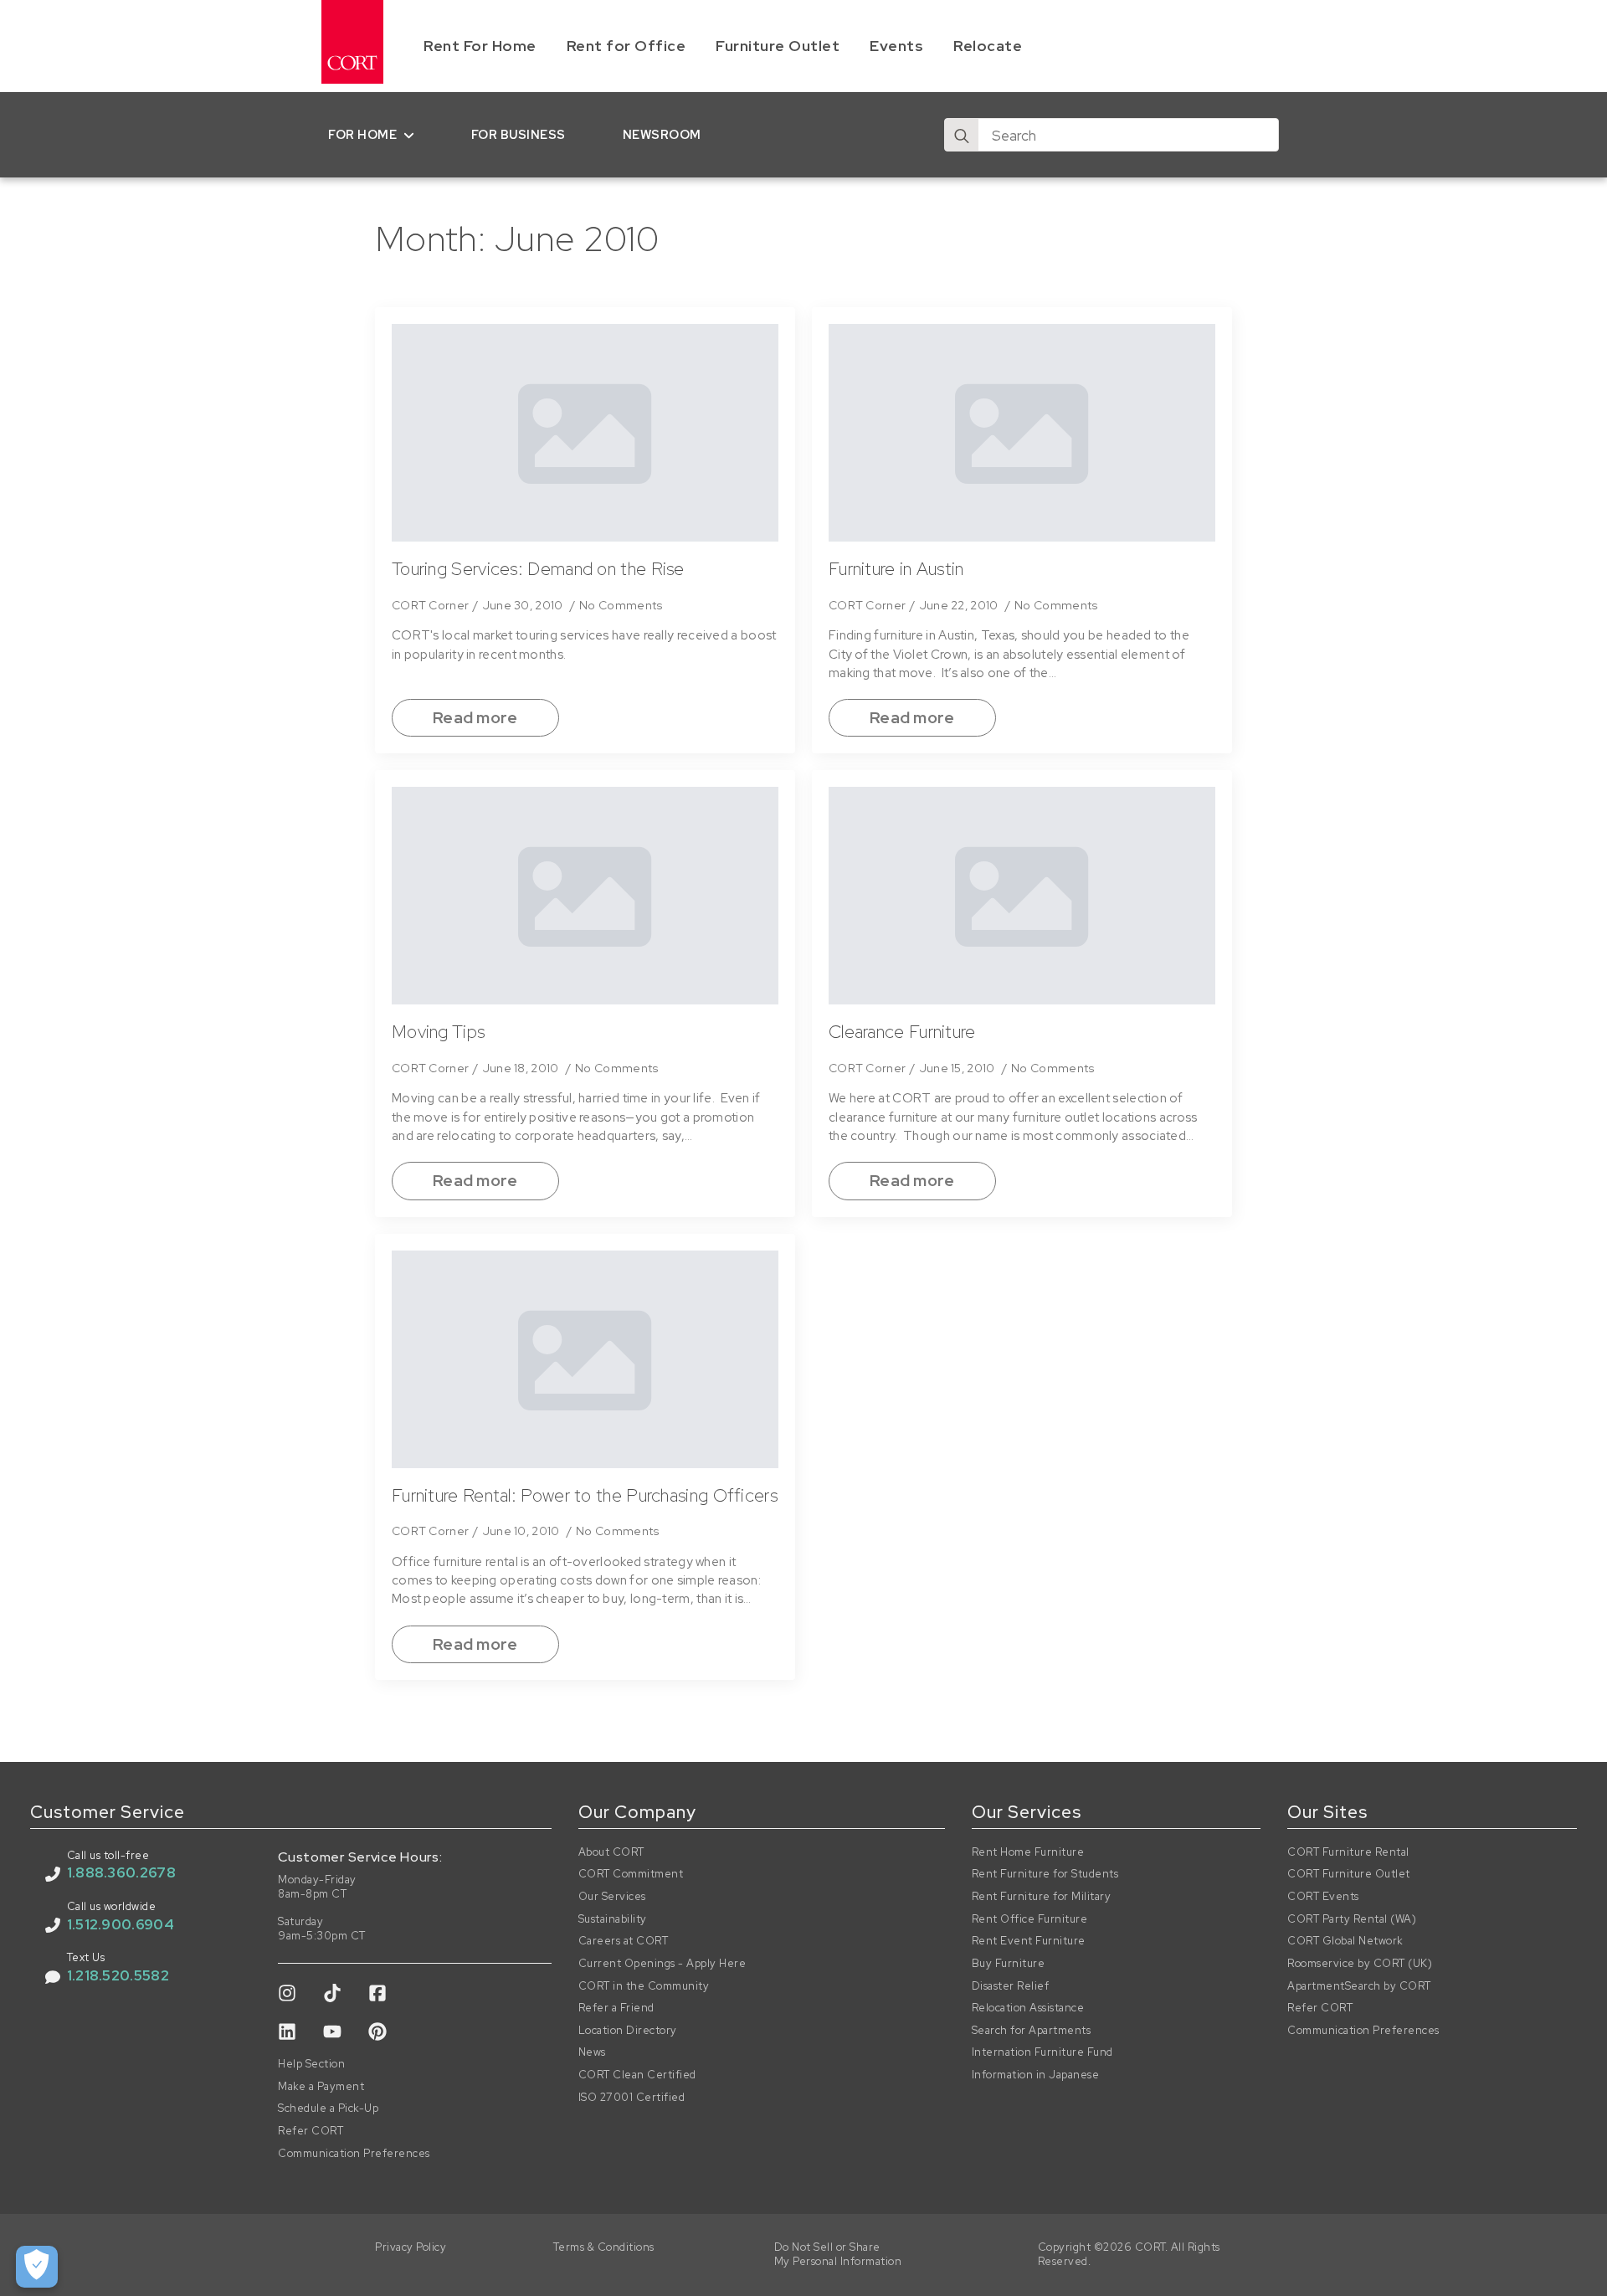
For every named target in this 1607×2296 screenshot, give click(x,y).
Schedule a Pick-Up (328, 2109)
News (592, 2052)
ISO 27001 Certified (632, 2098)
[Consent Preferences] (37, 2267)
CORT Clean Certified (637, 2075)
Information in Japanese (1036, 2075)
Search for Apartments (1032, 2031)
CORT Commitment (631, 1874)
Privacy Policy (411, 2247)
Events (896, 46)
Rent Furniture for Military (1042, 1897)
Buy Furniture (1009, 1964)
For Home (362, 134)
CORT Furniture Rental (1348, 1852)
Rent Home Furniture (1028, 1852)
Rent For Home (480, 46)
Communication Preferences (354, 2154)
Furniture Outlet (778, 46)
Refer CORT (311, 2131)
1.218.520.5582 (118, 1975)
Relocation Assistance (1028, 2008)
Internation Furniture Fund (1042, 2052)
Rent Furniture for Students (1045, 1874)
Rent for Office (626, 46)
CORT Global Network (1345, 1941)
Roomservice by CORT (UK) (1360, 1964)
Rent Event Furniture (1029, 1941)
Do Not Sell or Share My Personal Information (838, 2255)
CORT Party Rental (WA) (1352, 1919)
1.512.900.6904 (121, 1924)
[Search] (962, 136)
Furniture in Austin (896, 569)
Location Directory (628, 2031)
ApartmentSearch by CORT (1359, 1986)
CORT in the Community (644, 1986)
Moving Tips (438, 1032)
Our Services (612, 1897)
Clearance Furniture (902, 1032)
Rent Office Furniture (1030, 1919)
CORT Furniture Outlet (1349, 1874)
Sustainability (613, 1919)
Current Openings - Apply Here (662, 1964)
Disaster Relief (1011, 1986)
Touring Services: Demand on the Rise (538, 569)
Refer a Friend (616, 2008)
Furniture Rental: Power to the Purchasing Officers (585, 1496)
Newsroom (662, 134)
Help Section (311, 2064)
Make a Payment (321, 2087)
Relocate (988, 46)
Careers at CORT (624, 1941)
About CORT (611, 1852)
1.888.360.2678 (121, 1872)
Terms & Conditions (604, 2247)
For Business (519, 134)
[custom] (287, 1993)
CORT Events (1323, 1897)
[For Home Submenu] (412, 135)
